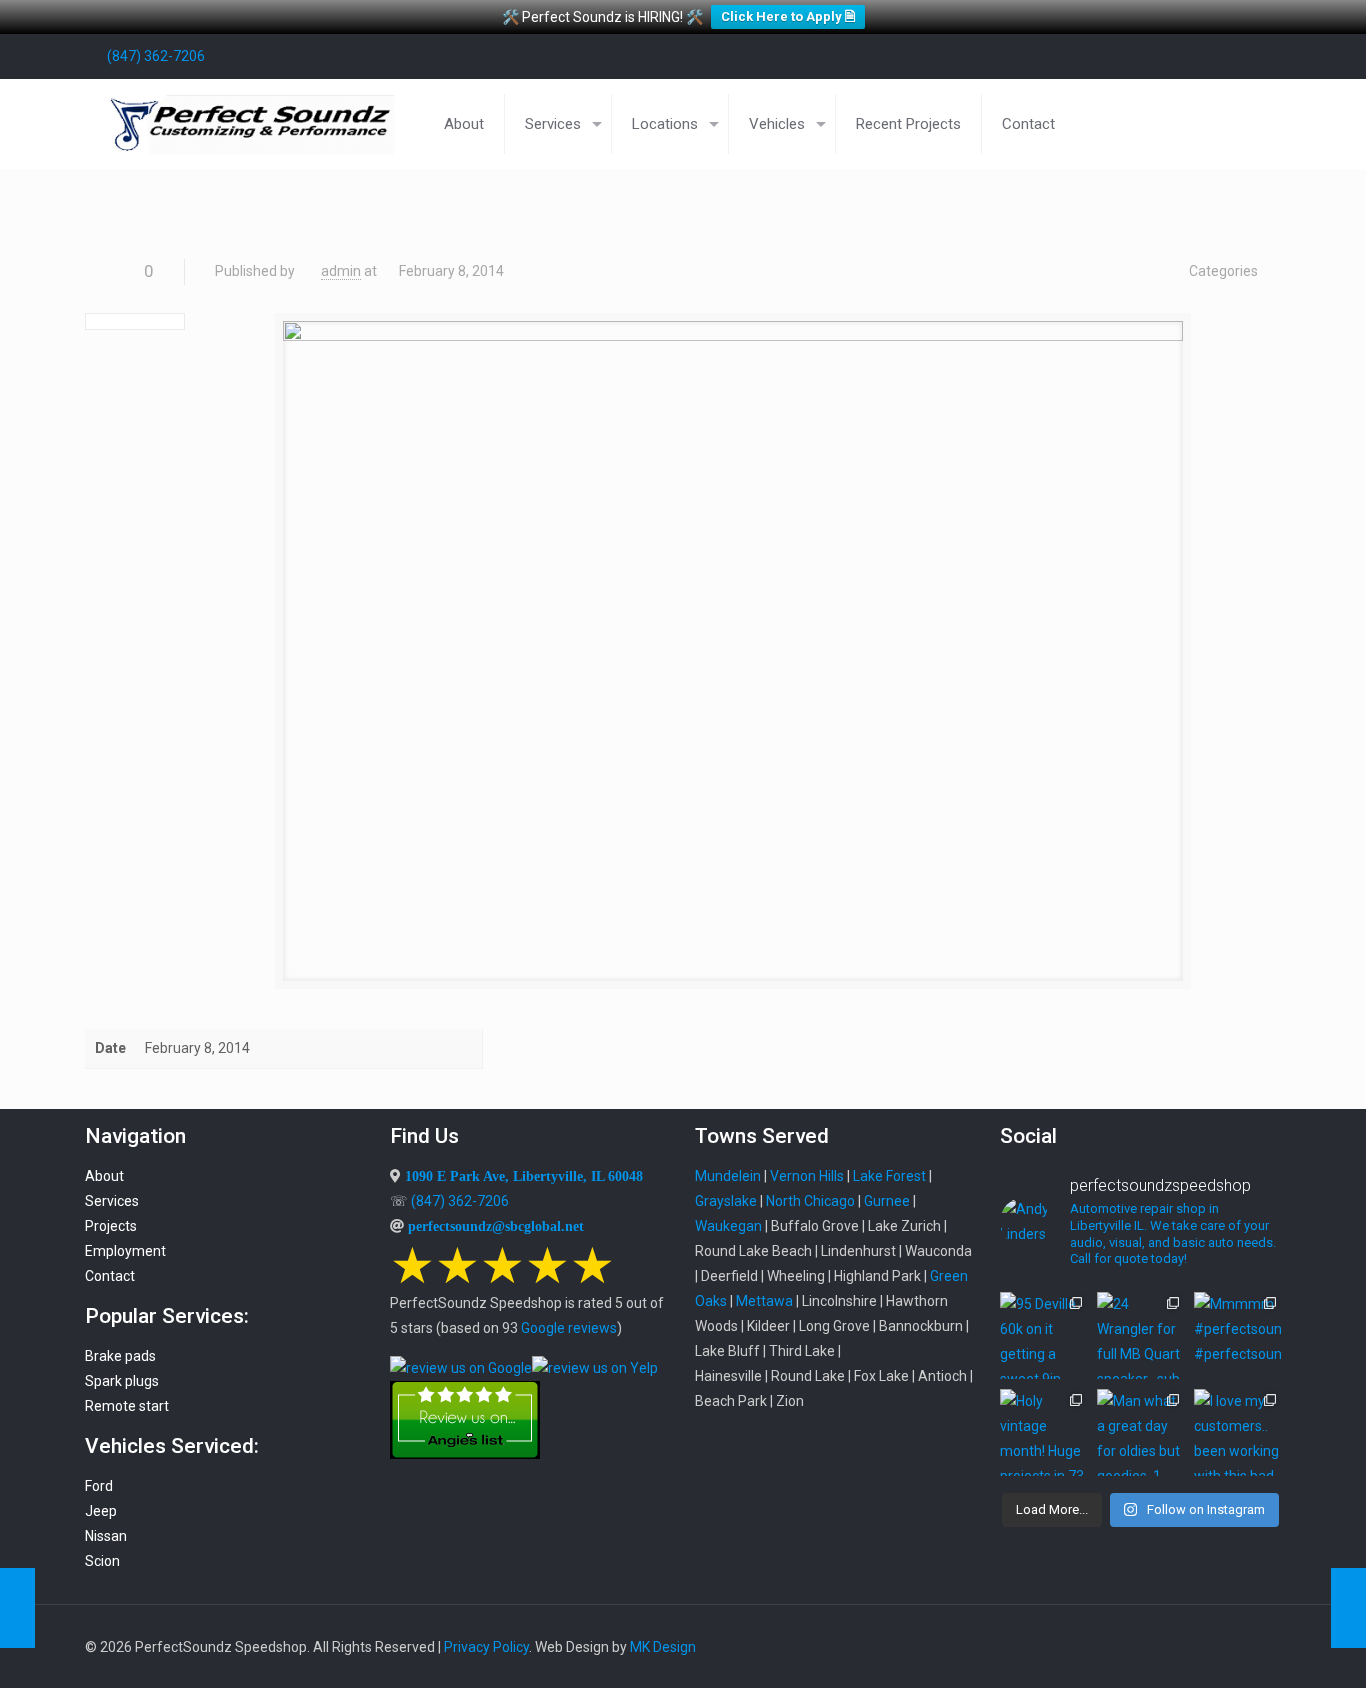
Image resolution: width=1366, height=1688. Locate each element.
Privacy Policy (486, 1647)
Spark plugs (122, 1381)
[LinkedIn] (1189, 56)
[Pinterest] (1216, 56)
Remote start (127, 1406)
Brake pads (120, 1356)
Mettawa (764, 1301)
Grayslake (726, 1201)
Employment (125, 1251)
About (104, 1176)
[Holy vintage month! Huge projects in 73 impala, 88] (1043, 1432)
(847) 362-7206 (156, 56)
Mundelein (728, 1176)
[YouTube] (1162, 56)
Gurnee (887, 1201)
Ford (99, 1486)
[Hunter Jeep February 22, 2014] (17, 1608)
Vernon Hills (807, 1176)
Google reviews (569, 1328)
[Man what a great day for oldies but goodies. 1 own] (1140, 1432)
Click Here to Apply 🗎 (788, 16)
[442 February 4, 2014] (1348, 1608)
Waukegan (728, 1226)
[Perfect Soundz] (249, 124)
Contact (110, 1276)
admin (341, 271)
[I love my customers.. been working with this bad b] (1237, 1432)
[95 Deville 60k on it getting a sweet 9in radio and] (1043, 1335)
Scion (102, 1561)
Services (112, 1201)
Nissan (106, 1536)
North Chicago (810, 1201)
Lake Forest (889, 1176)
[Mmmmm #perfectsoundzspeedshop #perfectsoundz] (1237, 1335)
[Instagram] (1243, 56)
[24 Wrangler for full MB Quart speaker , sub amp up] (1140, 1335)
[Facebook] (1135, 56)
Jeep (101, 1511)
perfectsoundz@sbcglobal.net (496, 1226)
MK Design (663, 1647)
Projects (111, 1226)
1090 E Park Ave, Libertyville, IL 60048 (524, 1176)
